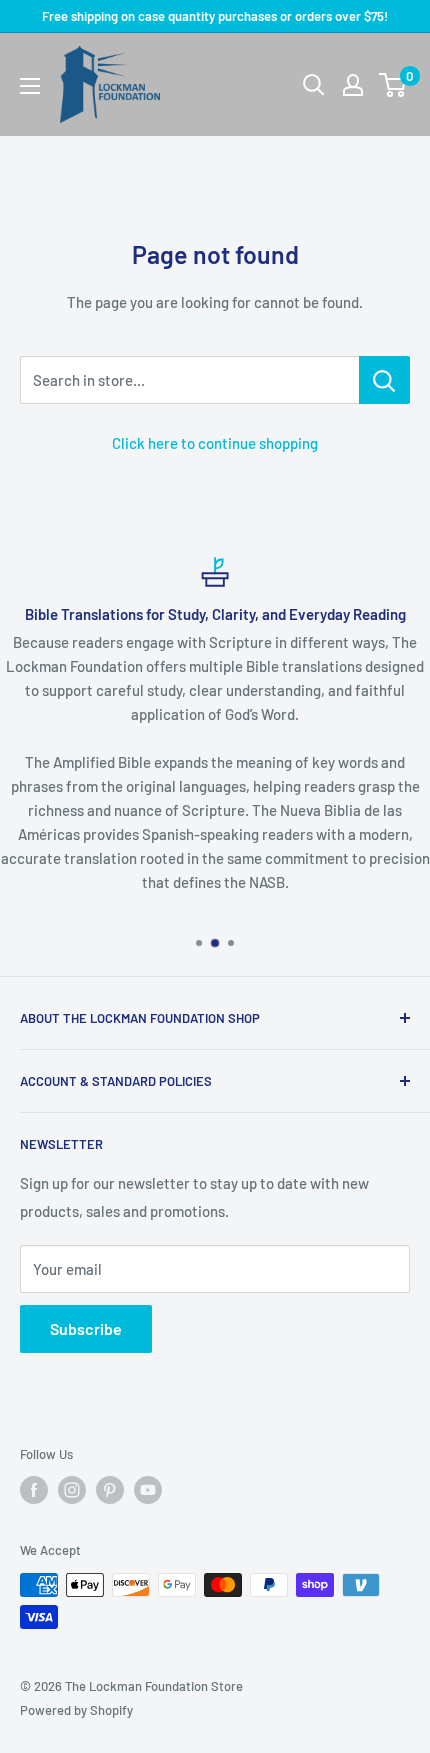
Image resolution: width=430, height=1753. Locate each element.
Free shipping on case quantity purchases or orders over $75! (215, 16)
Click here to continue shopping (215, 443)
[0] (393, 85)
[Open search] (314, 85)
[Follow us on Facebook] (34, 1490)
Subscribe (86, 1328)
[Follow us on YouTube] (148, 1490)
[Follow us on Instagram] (72, 1490)
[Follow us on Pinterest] (110, 1490)
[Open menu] (30, 86)
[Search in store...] (384, 380)
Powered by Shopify (76, 1710)
